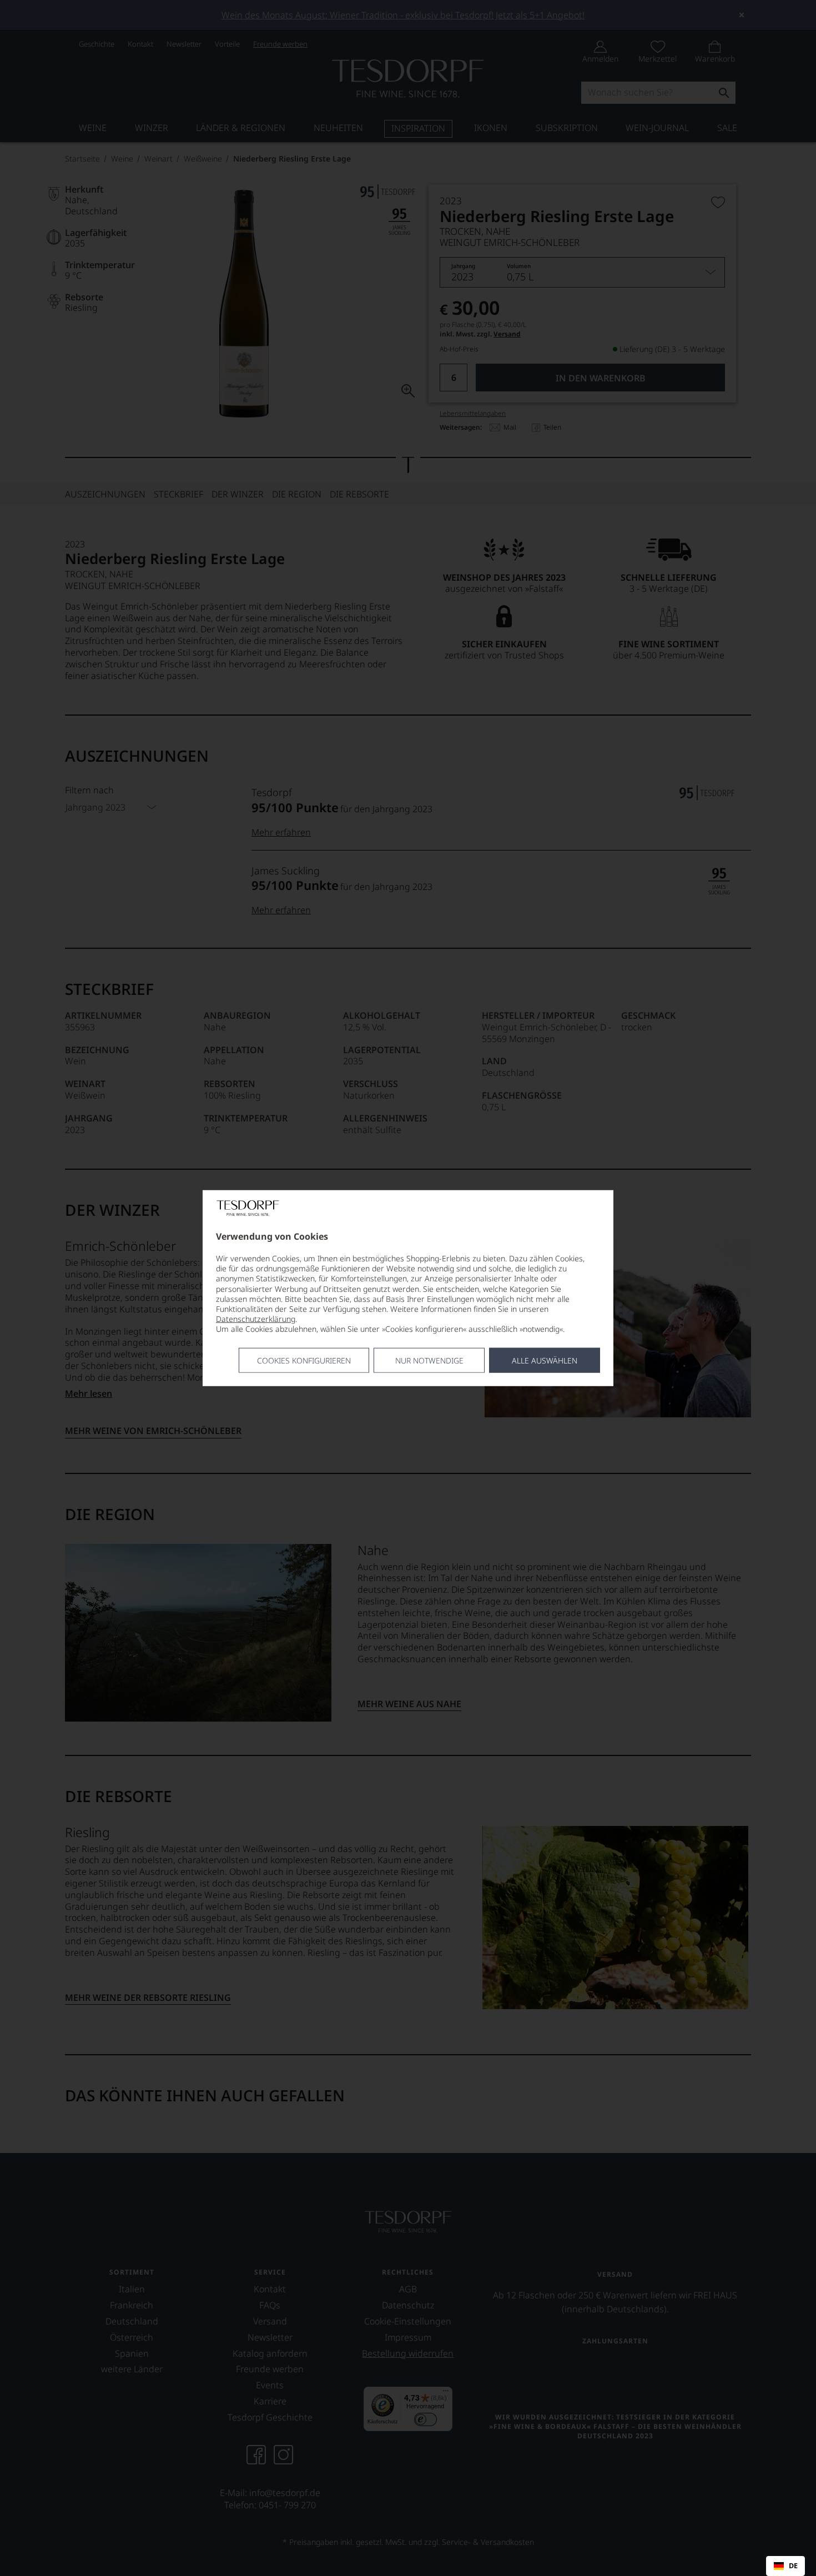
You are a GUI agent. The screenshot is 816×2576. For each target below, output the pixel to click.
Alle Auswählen (545, 1360)
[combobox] (785, 2566)
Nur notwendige (429, 1360)
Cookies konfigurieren (304, 1360)
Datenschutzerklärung (256, 1319)
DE (793, 2566)
